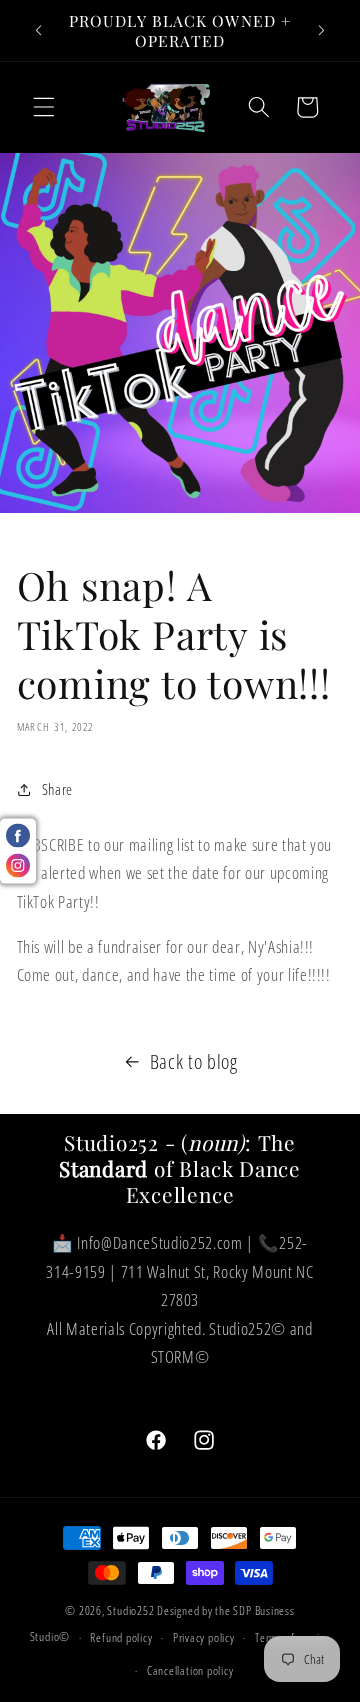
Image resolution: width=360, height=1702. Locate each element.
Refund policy (121, 1637)
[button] (44, 107)
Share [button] (57, 789)
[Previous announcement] (39, 31)
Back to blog (194, 1061)
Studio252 (130, 1610)
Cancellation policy (190, 1670)
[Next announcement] (322, 31)
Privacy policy (204, 1637)
